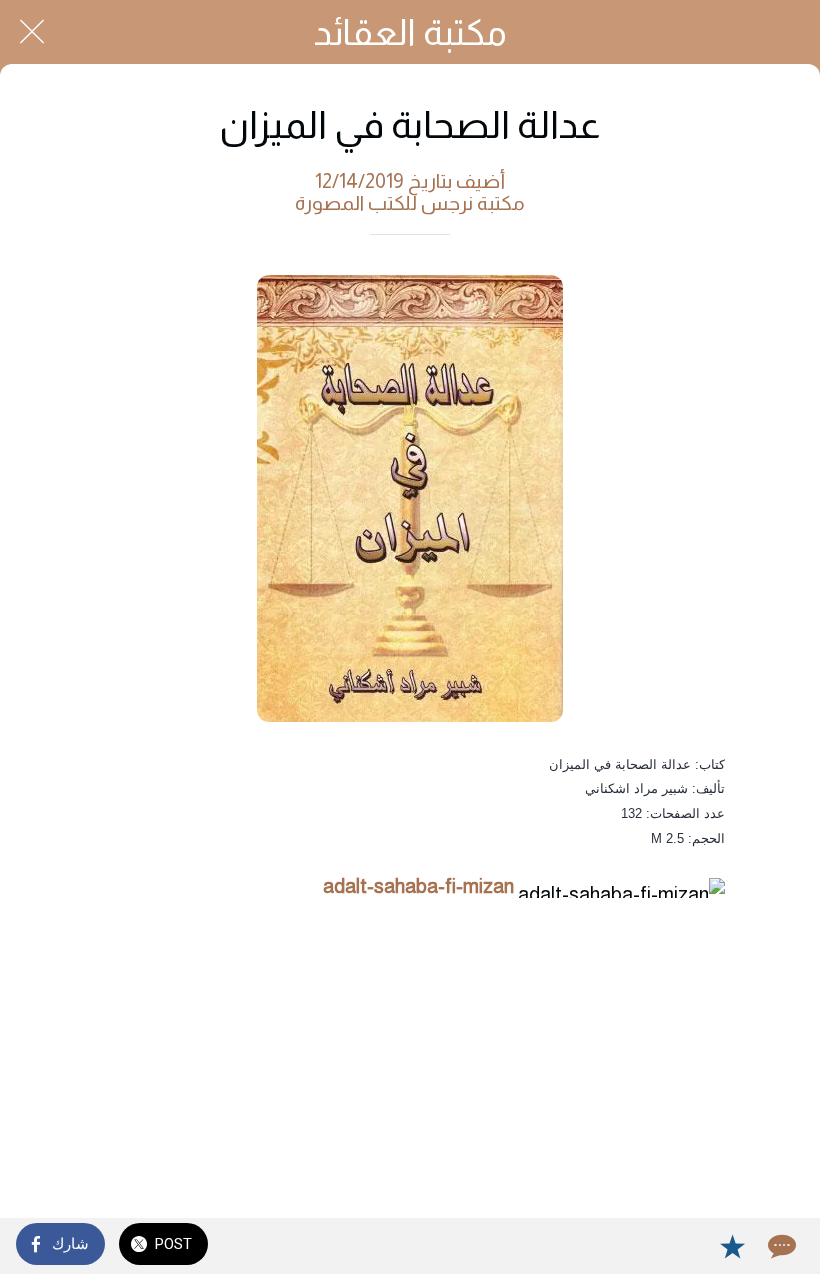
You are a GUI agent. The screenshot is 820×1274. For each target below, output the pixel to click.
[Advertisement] (410, 1062)
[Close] (32, 32)
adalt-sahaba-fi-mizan (418, 886)
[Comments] (780, 1246)
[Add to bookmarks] (732, 1246)
